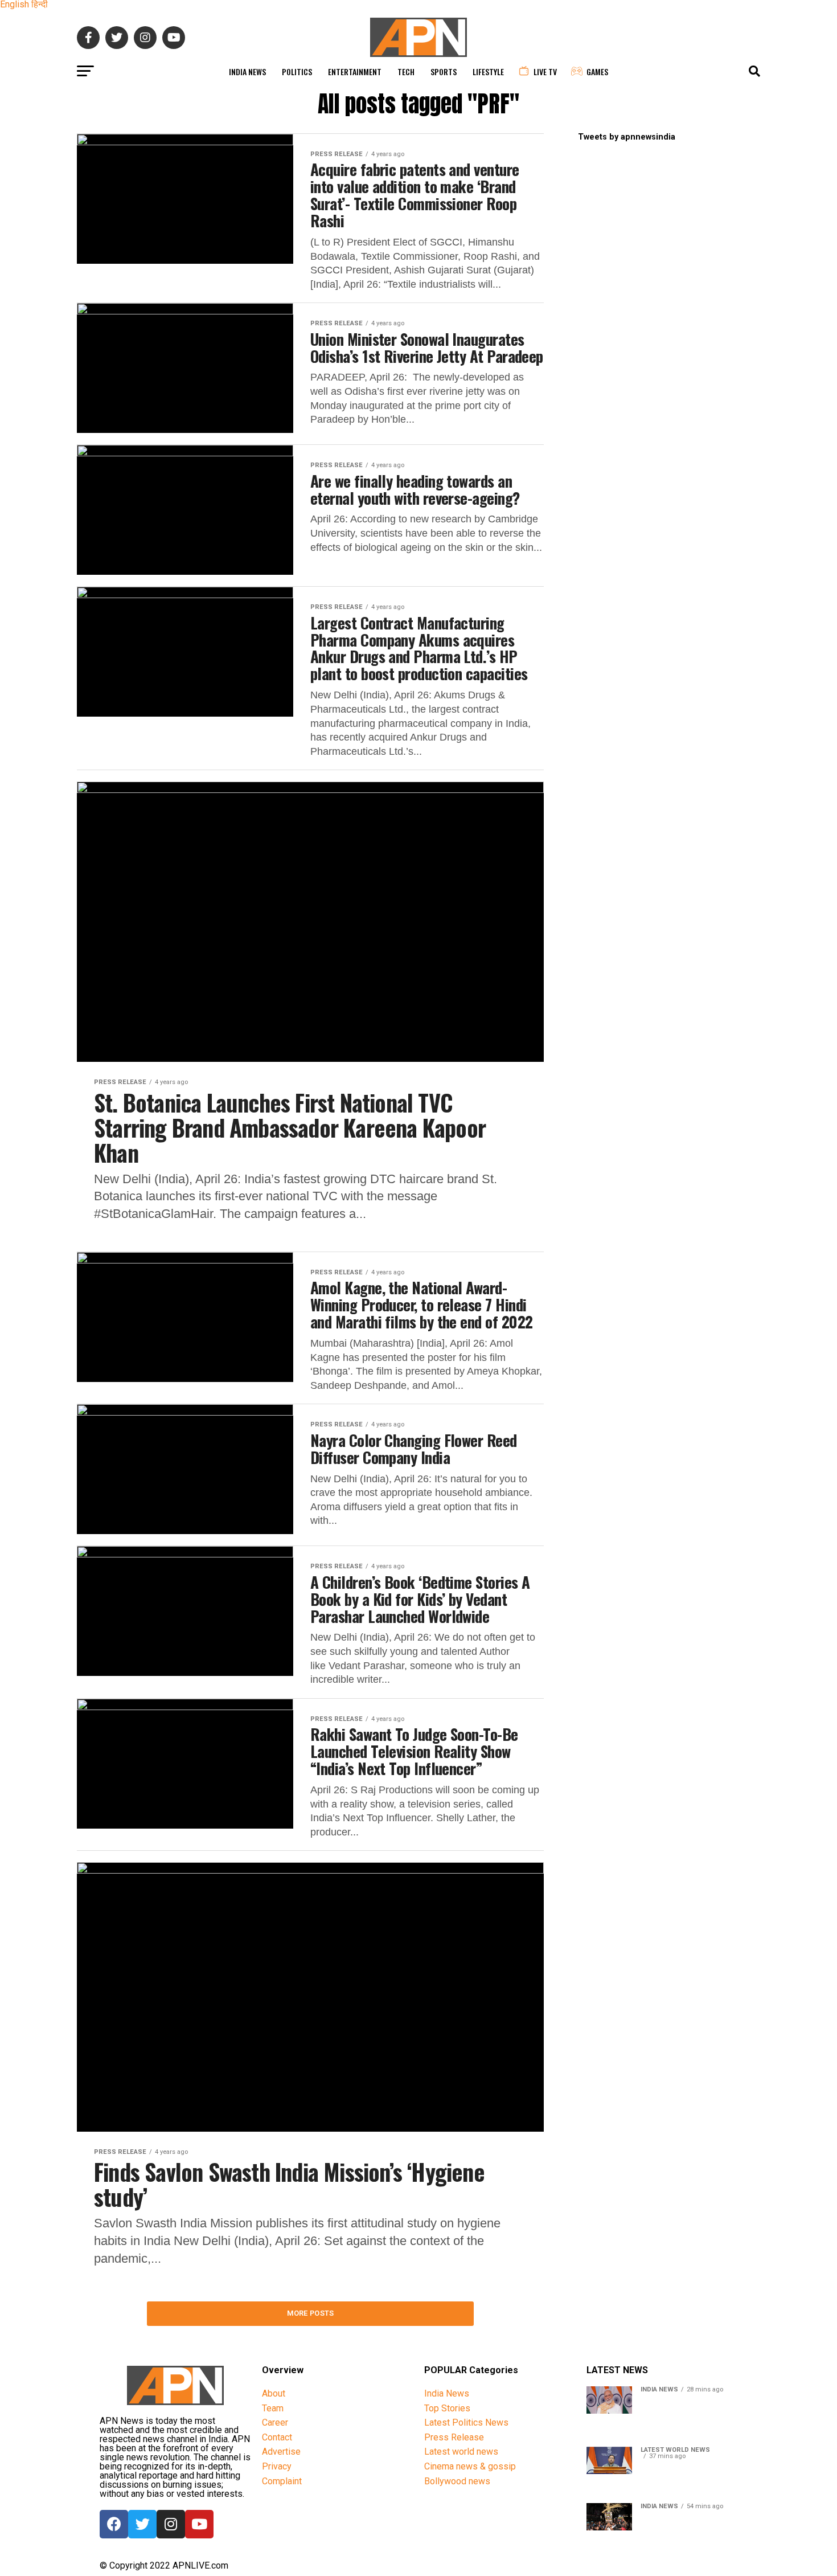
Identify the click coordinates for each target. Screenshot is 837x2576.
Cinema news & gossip (470, 2466)
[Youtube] (199, 2524)
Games (597, 71)
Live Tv (545, 71)
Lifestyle (488, 71)
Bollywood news (457, 2481)
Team (273, 2408)
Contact (277, 2437)
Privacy (277, 2466)
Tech (406, 71)
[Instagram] (171, 2524)
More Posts (311, 2313)
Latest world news (461, 2452)
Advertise (281, 2452)
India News (247, 71)
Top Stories (447, 2408)
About (274, 2393)
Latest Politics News (466, 2422)
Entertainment (355, 71)
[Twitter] (142, 2524)
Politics (297, 71)
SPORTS (444, 71)
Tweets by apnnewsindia (627, 137)
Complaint (282, 2481)
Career (275, 2422)
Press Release (454, 2437)
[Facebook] (114, 2524)
